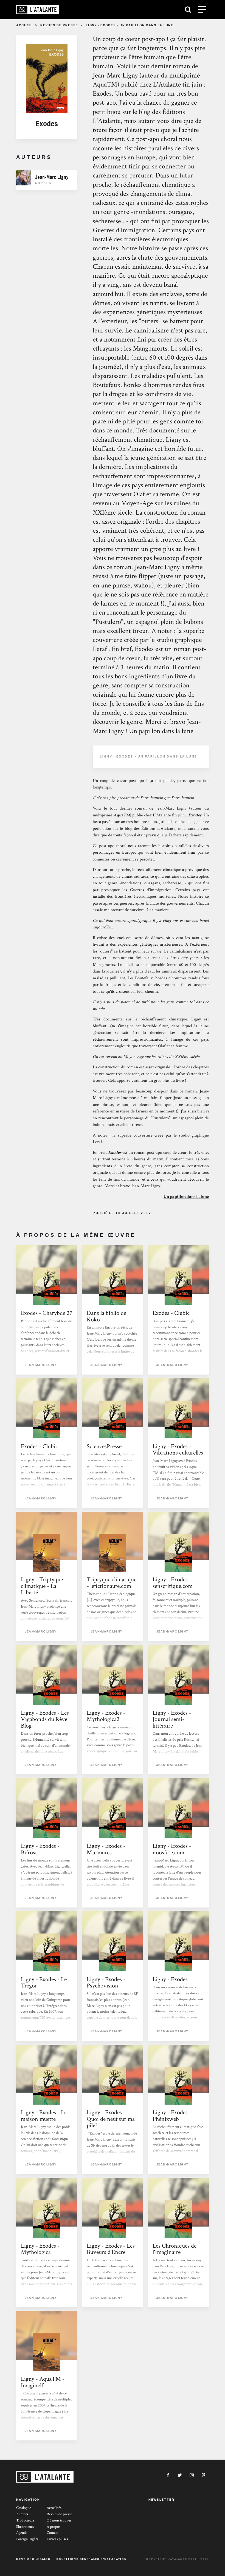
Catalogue (24, 2508)
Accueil (24, 25)
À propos (54, 2527)
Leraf (97, 1142)
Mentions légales (33, 2559)
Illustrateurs (25, 2527)
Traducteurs (25, 2520)
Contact (53, 2533)
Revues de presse (59, 25)
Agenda (22, 2533)
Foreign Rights (27, 2539)
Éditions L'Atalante (158, 829)
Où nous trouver (59, 2520)
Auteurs (22, 2514)
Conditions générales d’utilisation (92, 2559)
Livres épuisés (57, 2539)
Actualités (54, 2508)
